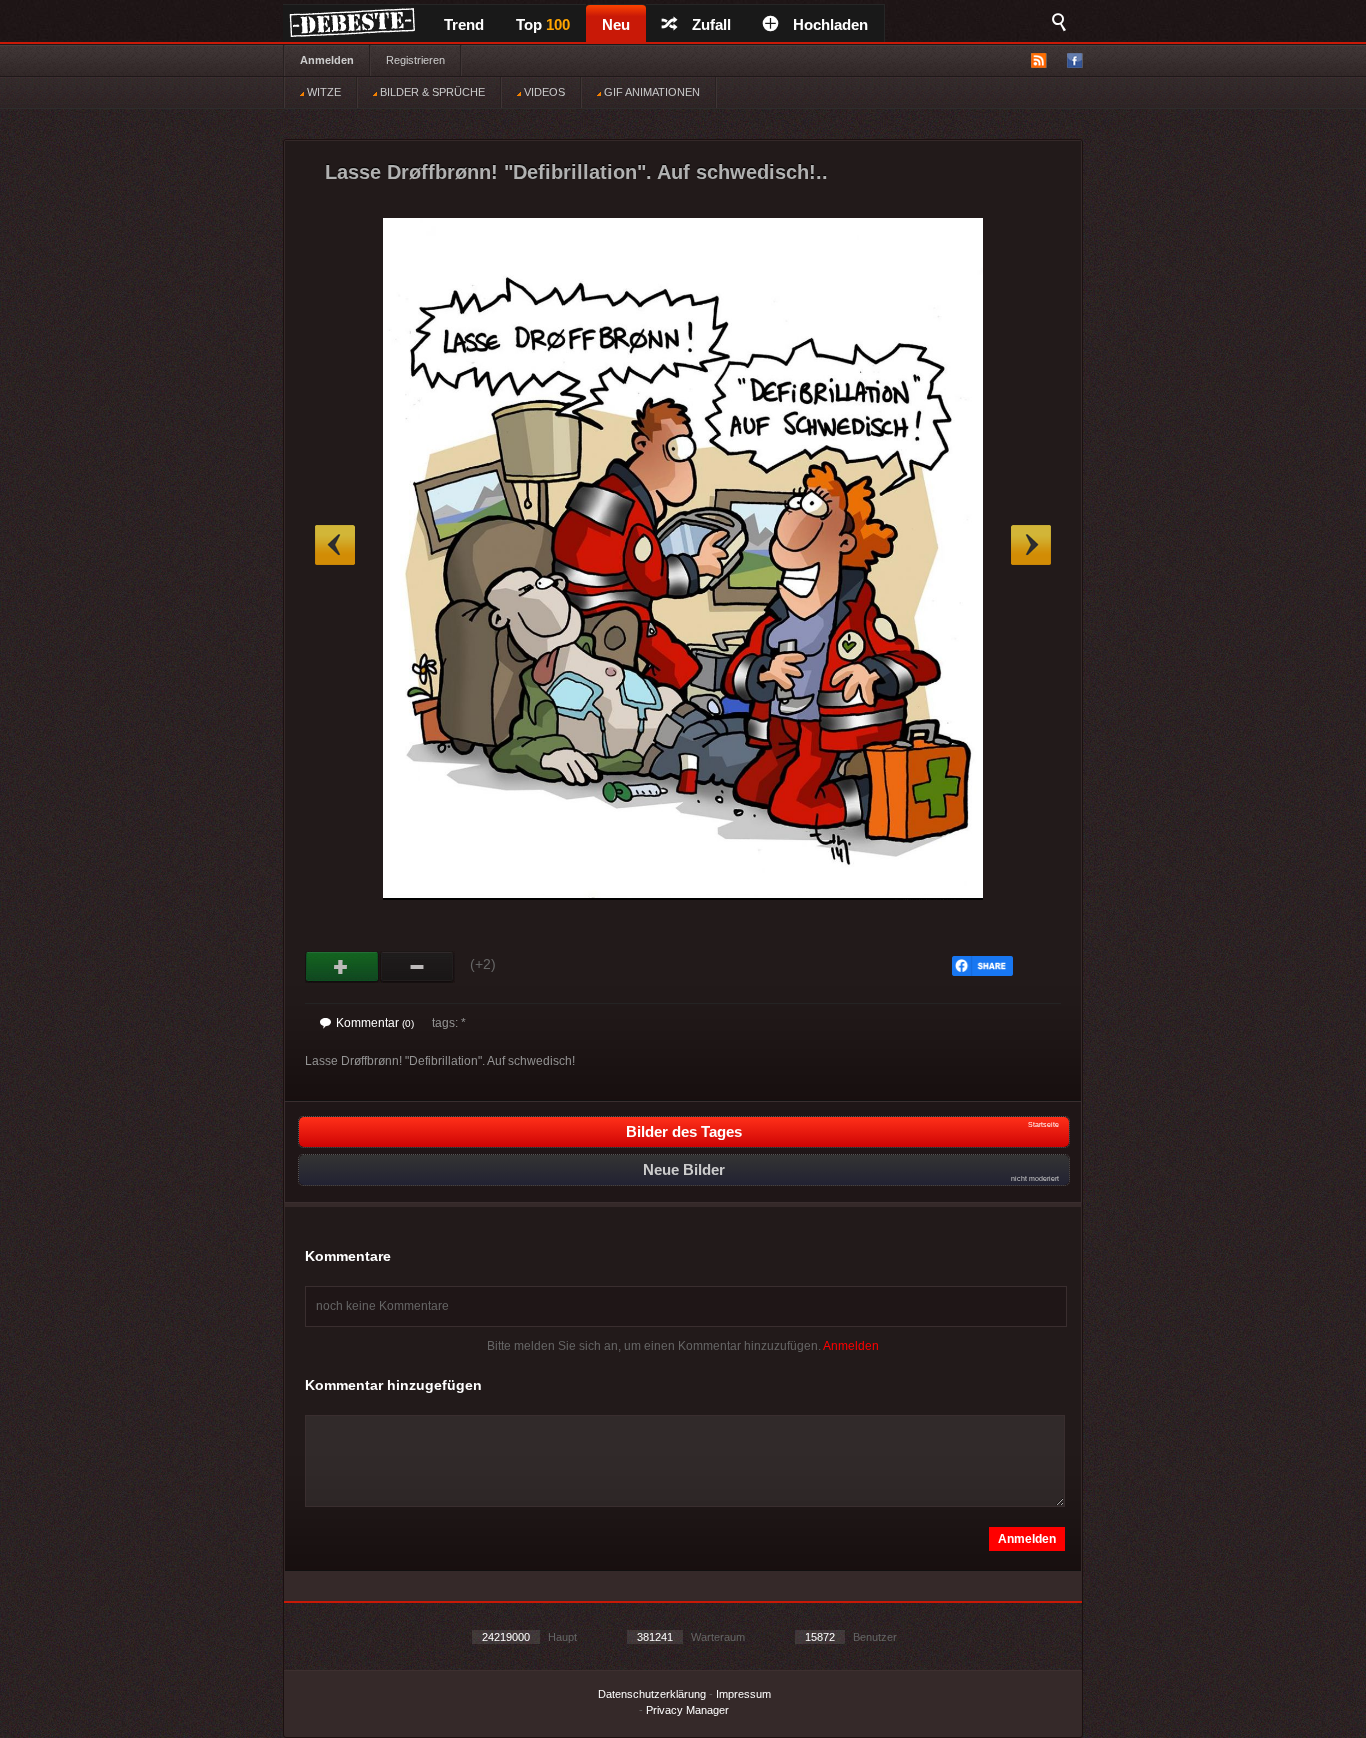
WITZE (322, 92)
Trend (464, 24)
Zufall (711, 24)
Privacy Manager (687, 1710)
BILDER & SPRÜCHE (431, 92)
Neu (616, 24)
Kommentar (375, 1023)
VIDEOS (543, 92)
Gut (342, 967)
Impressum (743, 1694)
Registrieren (415, 60)
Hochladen (830, 24)
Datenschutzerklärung (652, 1694)
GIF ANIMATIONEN (650, 92)
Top (543, 24)
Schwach (417, 967)
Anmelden (327, 60)
